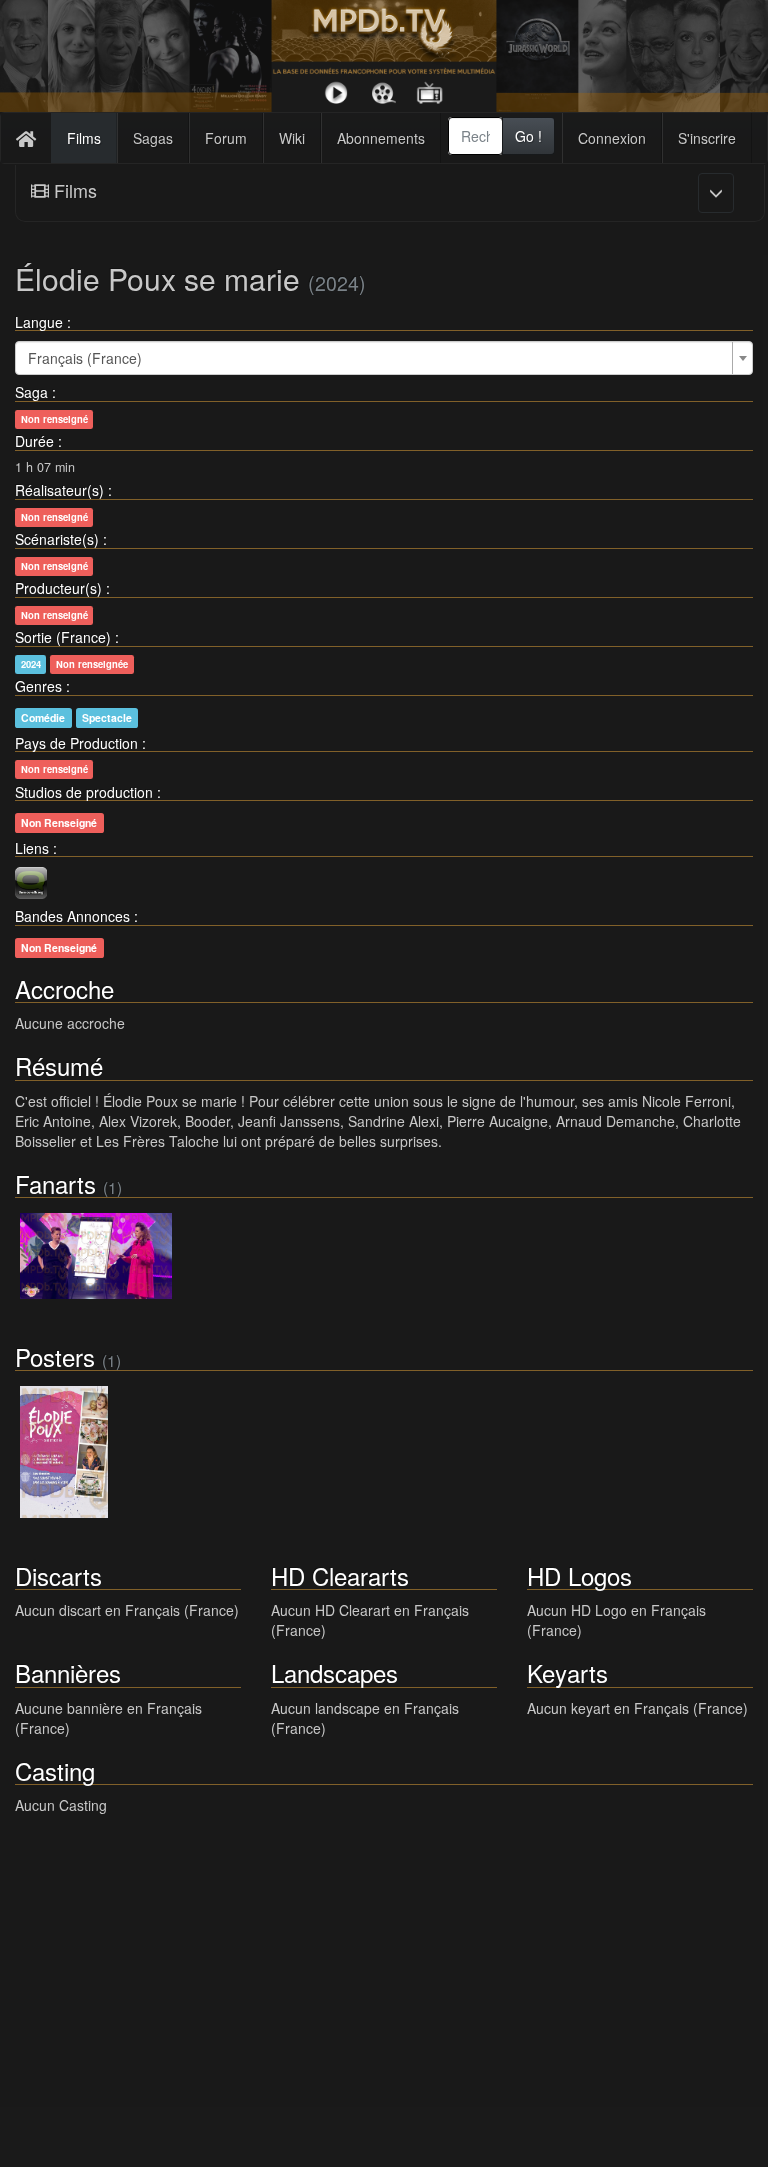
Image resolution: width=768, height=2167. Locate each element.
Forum (226, 138)
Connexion (612, 138)
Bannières (68, 1672)
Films (84, 138)
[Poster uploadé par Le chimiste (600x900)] (64, 1452)
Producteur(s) (58, 588)
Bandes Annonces (72, 916)
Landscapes (334, 1672)
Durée (34, 441)
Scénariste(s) (57, 539)
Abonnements (381, 138)
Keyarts (567, 1672)
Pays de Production (76, 743)
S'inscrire (707, 138)
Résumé (59, 1065)
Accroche (64, 988)
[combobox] (475, 136)
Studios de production (84, 792)
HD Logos (579, 1575)
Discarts (58, 1575)
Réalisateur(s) (59, 490)
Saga (31, 392)
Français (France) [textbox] (85, 358)
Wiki (292, 138)
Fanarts (55, 1183)
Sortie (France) (63, 637)
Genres (38, 686)
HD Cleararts (340, 1575)
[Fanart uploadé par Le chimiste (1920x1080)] (96, 1256)
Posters (55, 1356)
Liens (32, 848)
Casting (55, 1770)
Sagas (153, 138)
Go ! (528, 136)
